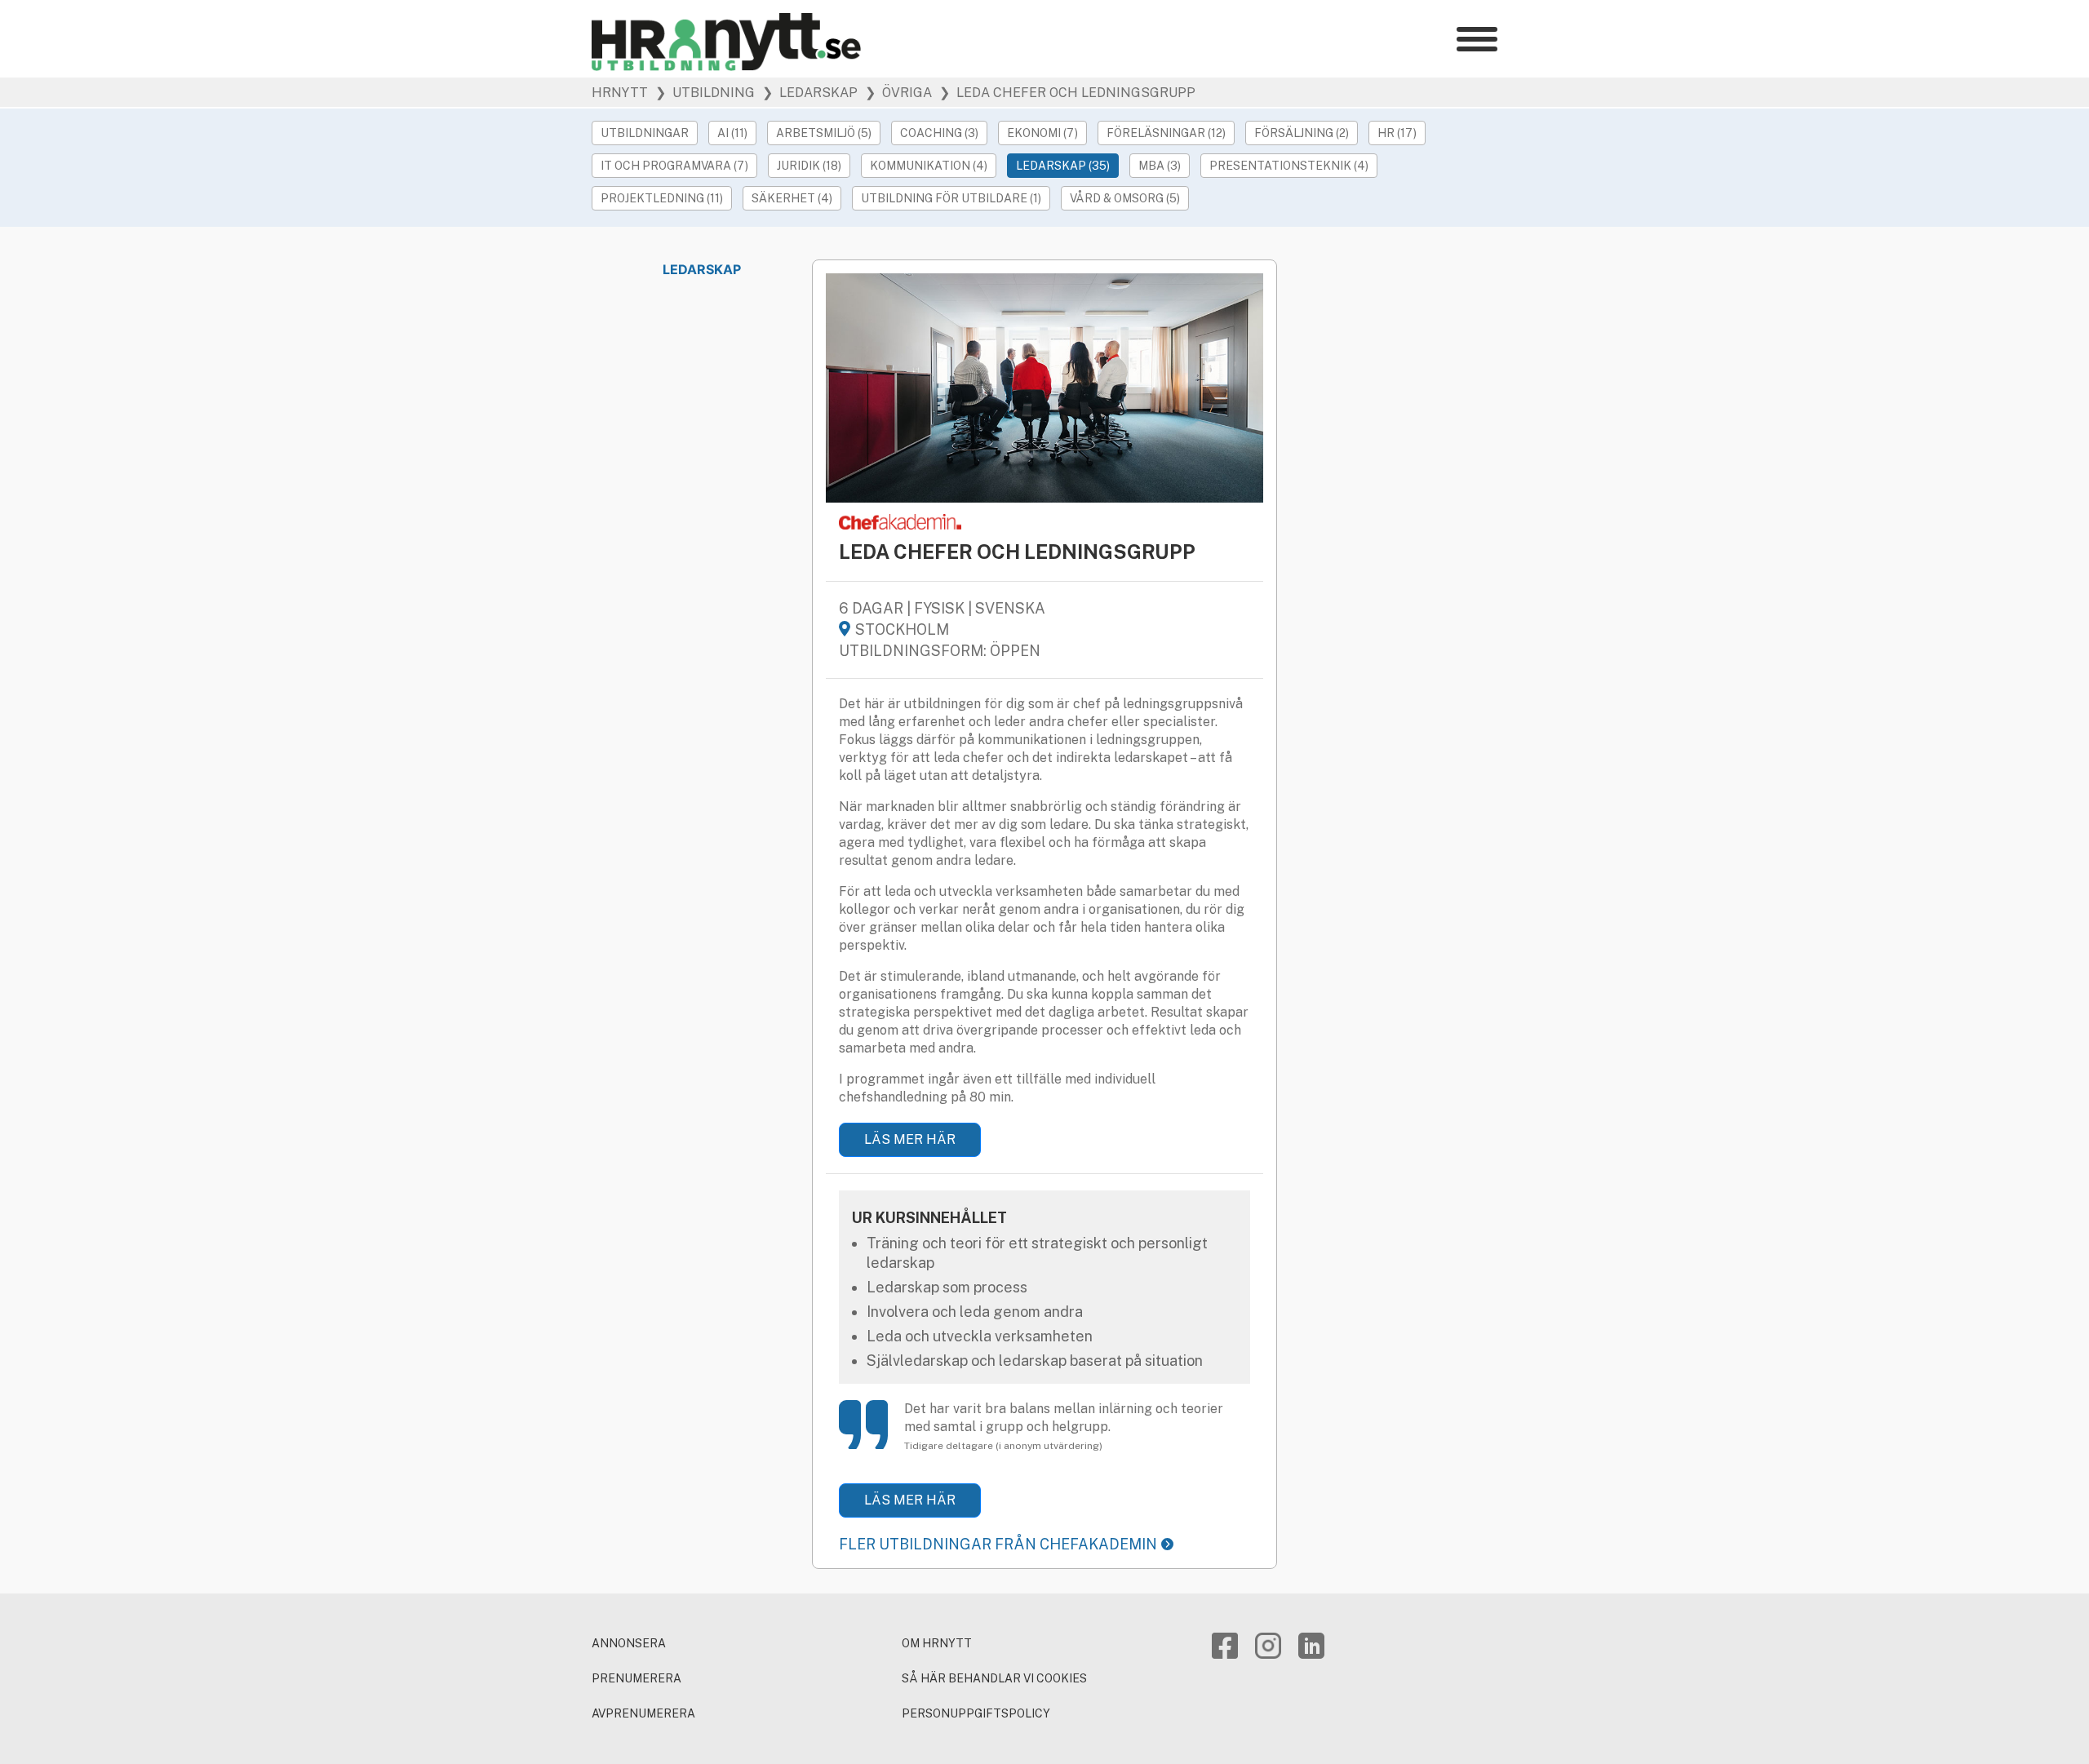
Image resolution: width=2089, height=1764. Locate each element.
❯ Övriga (897, 93)
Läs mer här (910, 1139)
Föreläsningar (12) (1166, 133)
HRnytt (620, 93)
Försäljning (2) (1302, 133)
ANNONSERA (629, 1643)
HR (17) (1397, 133)
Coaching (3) (939, 133)
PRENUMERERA (636, 1678)
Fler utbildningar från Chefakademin (998, 1544)
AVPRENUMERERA (643, 1713)
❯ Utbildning (703, 93)
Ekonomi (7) (1042, 133)
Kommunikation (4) (929, 166)
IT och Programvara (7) (674, 166)
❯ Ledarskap (808, 93)
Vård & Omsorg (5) (1125, 198)
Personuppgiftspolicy (976, 1713)
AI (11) (732, 133)
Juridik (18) (809, 166)
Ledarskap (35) (1063, 166)
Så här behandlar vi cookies (994, 1678)
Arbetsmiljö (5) (824, 133)
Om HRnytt (937, 1643)
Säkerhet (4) (792, 198)
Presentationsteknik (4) (1289, 166)
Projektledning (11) (662, 198)
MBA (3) (1160, 166)
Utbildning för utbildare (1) (951, 198)
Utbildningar (645, 133)
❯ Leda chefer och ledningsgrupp (1066, 93)
